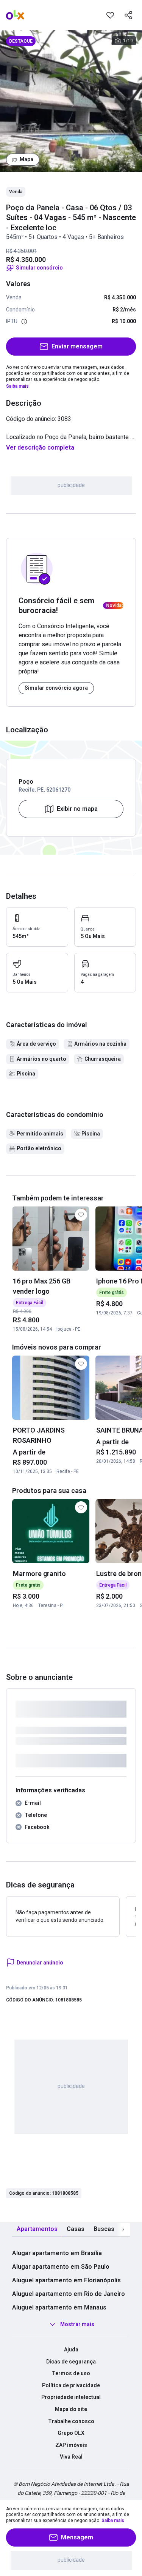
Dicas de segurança (71, 2362)
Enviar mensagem (77, 346)
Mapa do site (71, 2409)
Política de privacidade (71, 2385)
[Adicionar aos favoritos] (110, 15)
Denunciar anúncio (40, 1963)
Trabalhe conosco (71, 2421)
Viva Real (71, 2457)
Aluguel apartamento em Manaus (59, 2307)
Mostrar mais (77, 2324)
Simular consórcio (39, 268)
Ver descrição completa (40, 448)
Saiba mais (17, 386)
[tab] (37, 2229)
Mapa (27, 159)
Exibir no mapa (77, 809)
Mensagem (77, 2537)
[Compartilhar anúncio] (128, 15)
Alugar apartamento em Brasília (57, 2253)
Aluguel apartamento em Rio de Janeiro (69, 2294)
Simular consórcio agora (56, 688)
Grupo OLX (71, 2433)
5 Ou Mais (93, 936)
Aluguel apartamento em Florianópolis (66, 2280)
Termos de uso (71, 2373)
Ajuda (71, 2350)
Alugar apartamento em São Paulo (61, 2267)
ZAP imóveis (71, 2445)
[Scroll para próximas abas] (123, 2229)
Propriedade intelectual (71, 2397)
